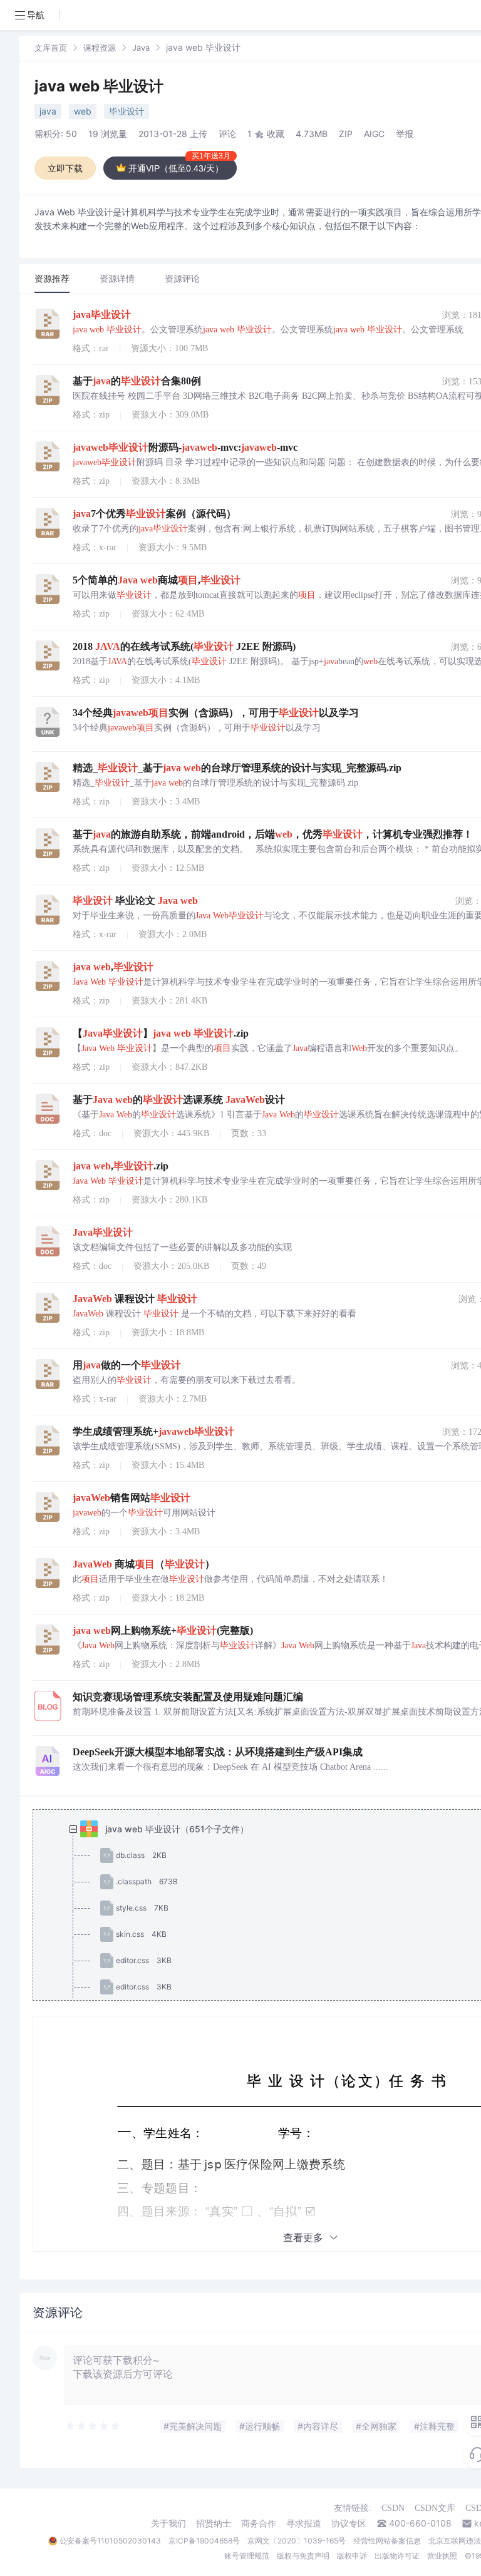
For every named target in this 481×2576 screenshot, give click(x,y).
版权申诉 (352, 2556)
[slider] (93, 2426)
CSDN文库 (435, 2508)
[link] (51, 47)
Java (141, 48)
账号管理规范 (247, 2556)
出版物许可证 (397, 2556)
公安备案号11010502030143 (110, 2541)
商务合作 (259, 2523)
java (48, 111)
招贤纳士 (214, 2523)
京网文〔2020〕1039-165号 (297, 2541)
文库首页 (51, 48)
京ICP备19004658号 (204, 2541)
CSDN (393, 2508)
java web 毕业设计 (99, 86)
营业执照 (442, 2556)
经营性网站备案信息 (387, 2541)
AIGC (374, 134)
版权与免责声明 (303, 2556)
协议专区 (349, 2523)
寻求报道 (304, 2523)
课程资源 (100, 48)
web (83, 111)
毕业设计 (127, 111)
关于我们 (168, 2523)
